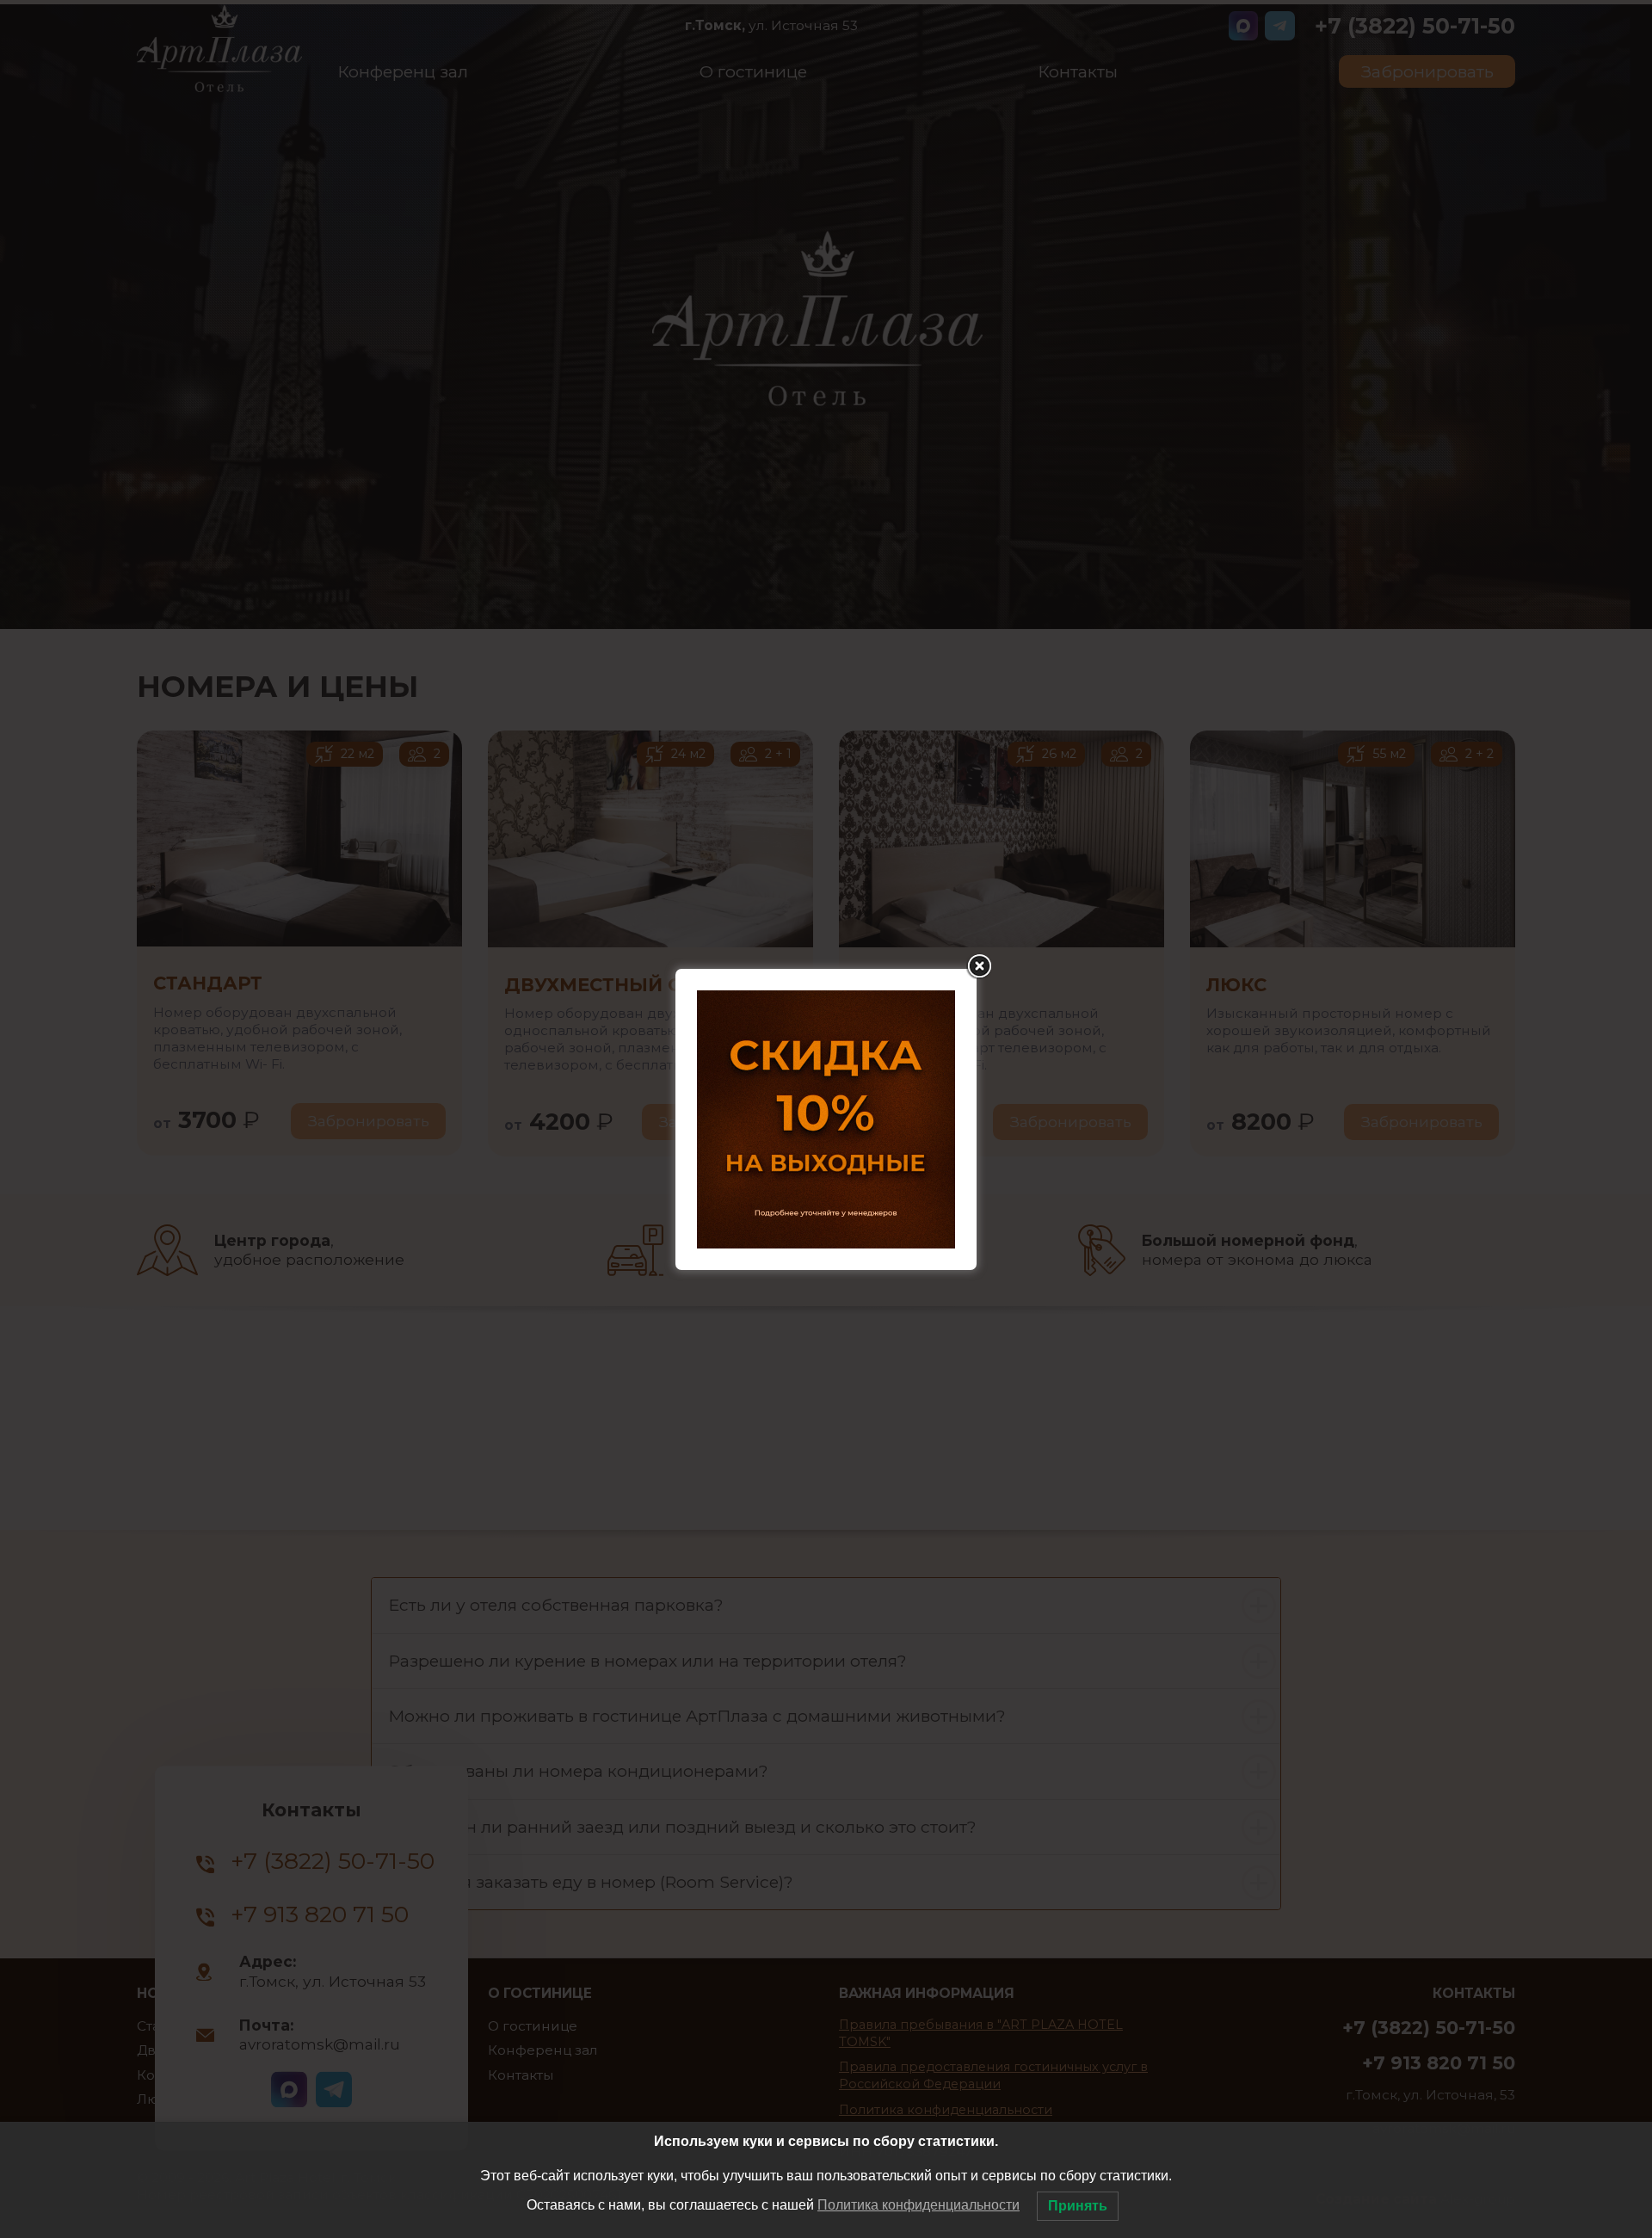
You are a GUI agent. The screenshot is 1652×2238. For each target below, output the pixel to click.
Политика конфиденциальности (918, 2205)
